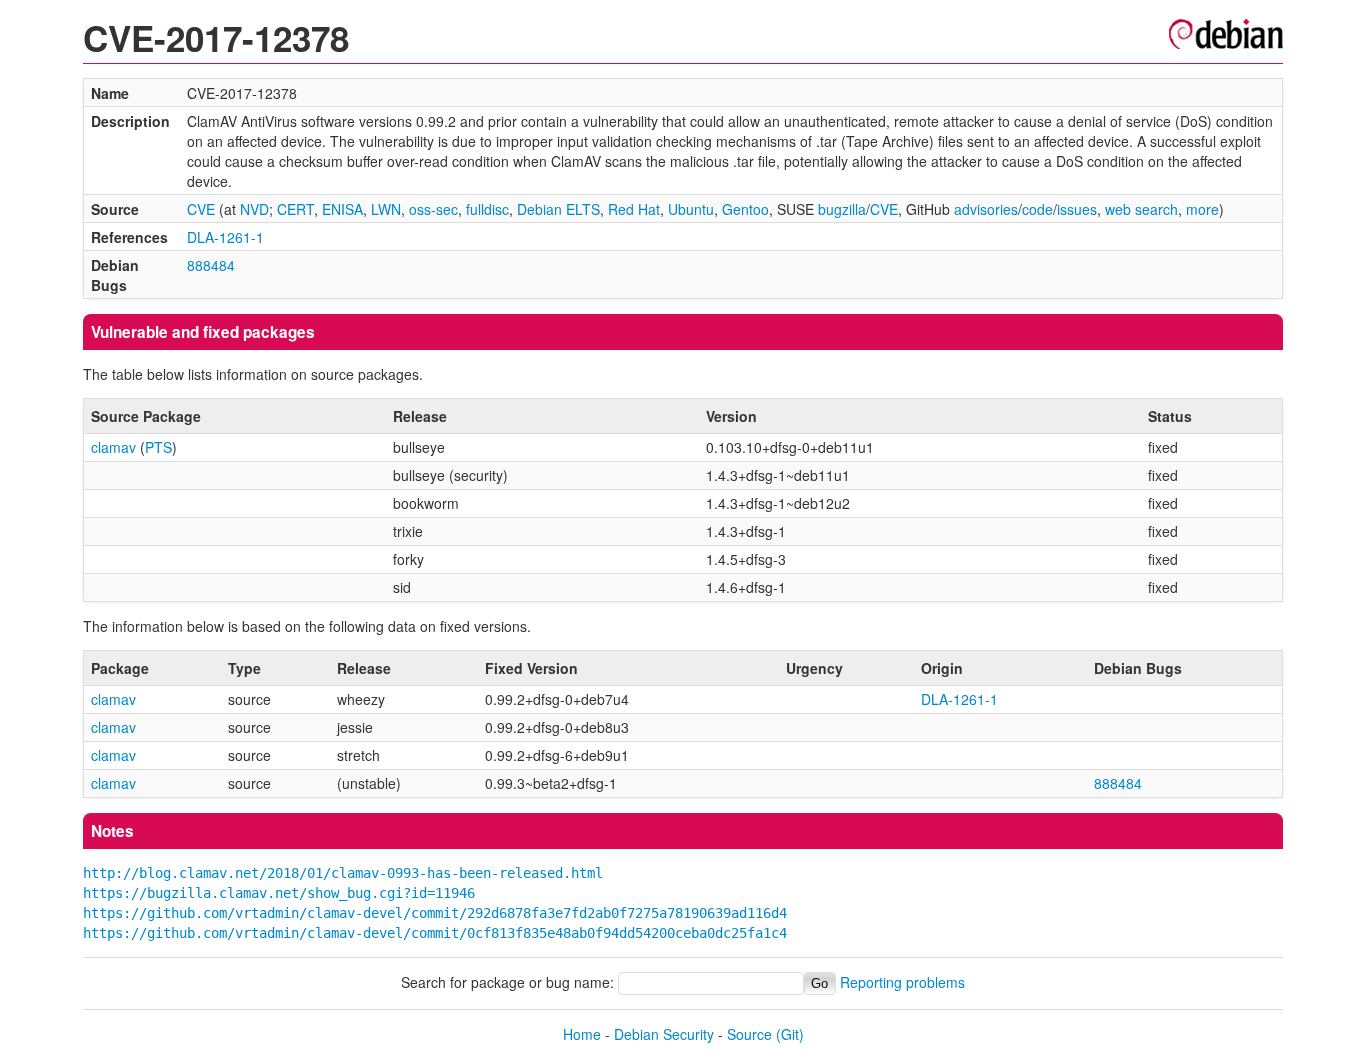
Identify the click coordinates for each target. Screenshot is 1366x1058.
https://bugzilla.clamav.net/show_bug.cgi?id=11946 (279, 893)
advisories (986, 209)
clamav (113, 447)
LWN (386, 209)
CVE (201, 209)
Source (749, 1034)
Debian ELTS (558, 209)
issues (1077, 209)
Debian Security (664, 1034)
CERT (295, 209)
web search (1141, 209)
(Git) (790, 1034)
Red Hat (634, 209)
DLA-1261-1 (225, 237)
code (1037, 209)
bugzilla (842, 209)
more (1202, 209)
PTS (158, 447)
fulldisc (487, 209)
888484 (211, 265)
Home (582, 1034)
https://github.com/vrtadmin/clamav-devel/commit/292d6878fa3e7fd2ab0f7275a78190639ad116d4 (435, 913)
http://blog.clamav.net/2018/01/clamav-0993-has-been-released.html (343, 873)
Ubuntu (691, 209)
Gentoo (745, 209)
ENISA (342, 209)
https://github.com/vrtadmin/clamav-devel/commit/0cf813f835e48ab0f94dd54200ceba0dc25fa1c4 (435, 933)
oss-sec (433, 209)
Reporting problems (902, 982)
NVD (254, 209)
